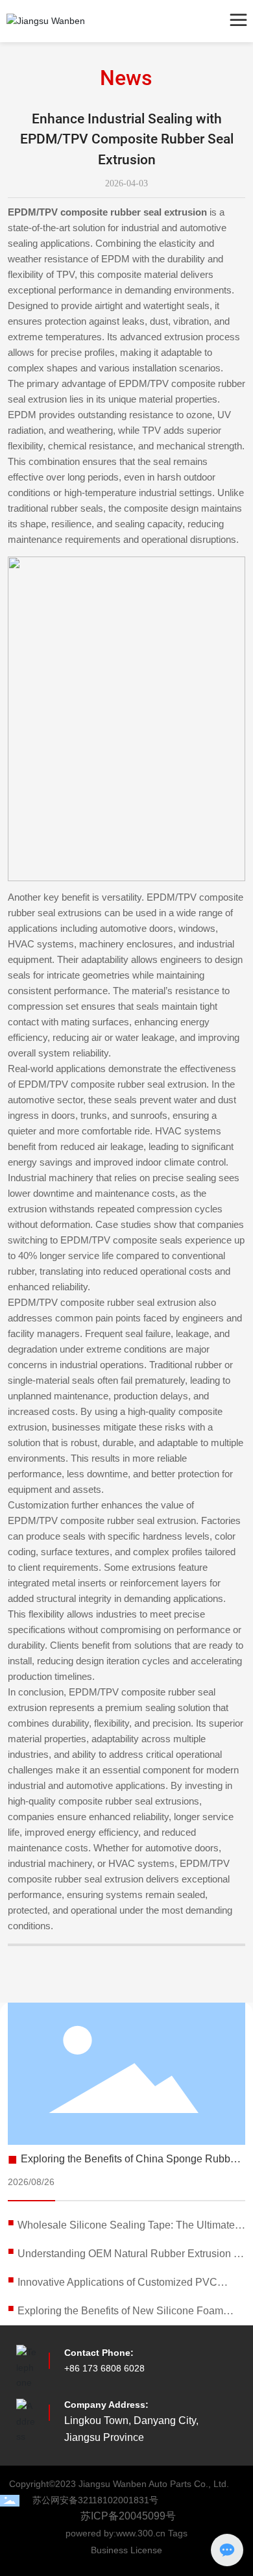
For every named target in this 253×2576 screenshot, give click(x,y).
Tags (178, 2533)
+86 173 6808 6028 (104, 2368)
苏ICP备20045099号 (128, 2516)
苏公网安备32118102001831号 (95, 2500)
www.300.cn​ (142, 2533)
